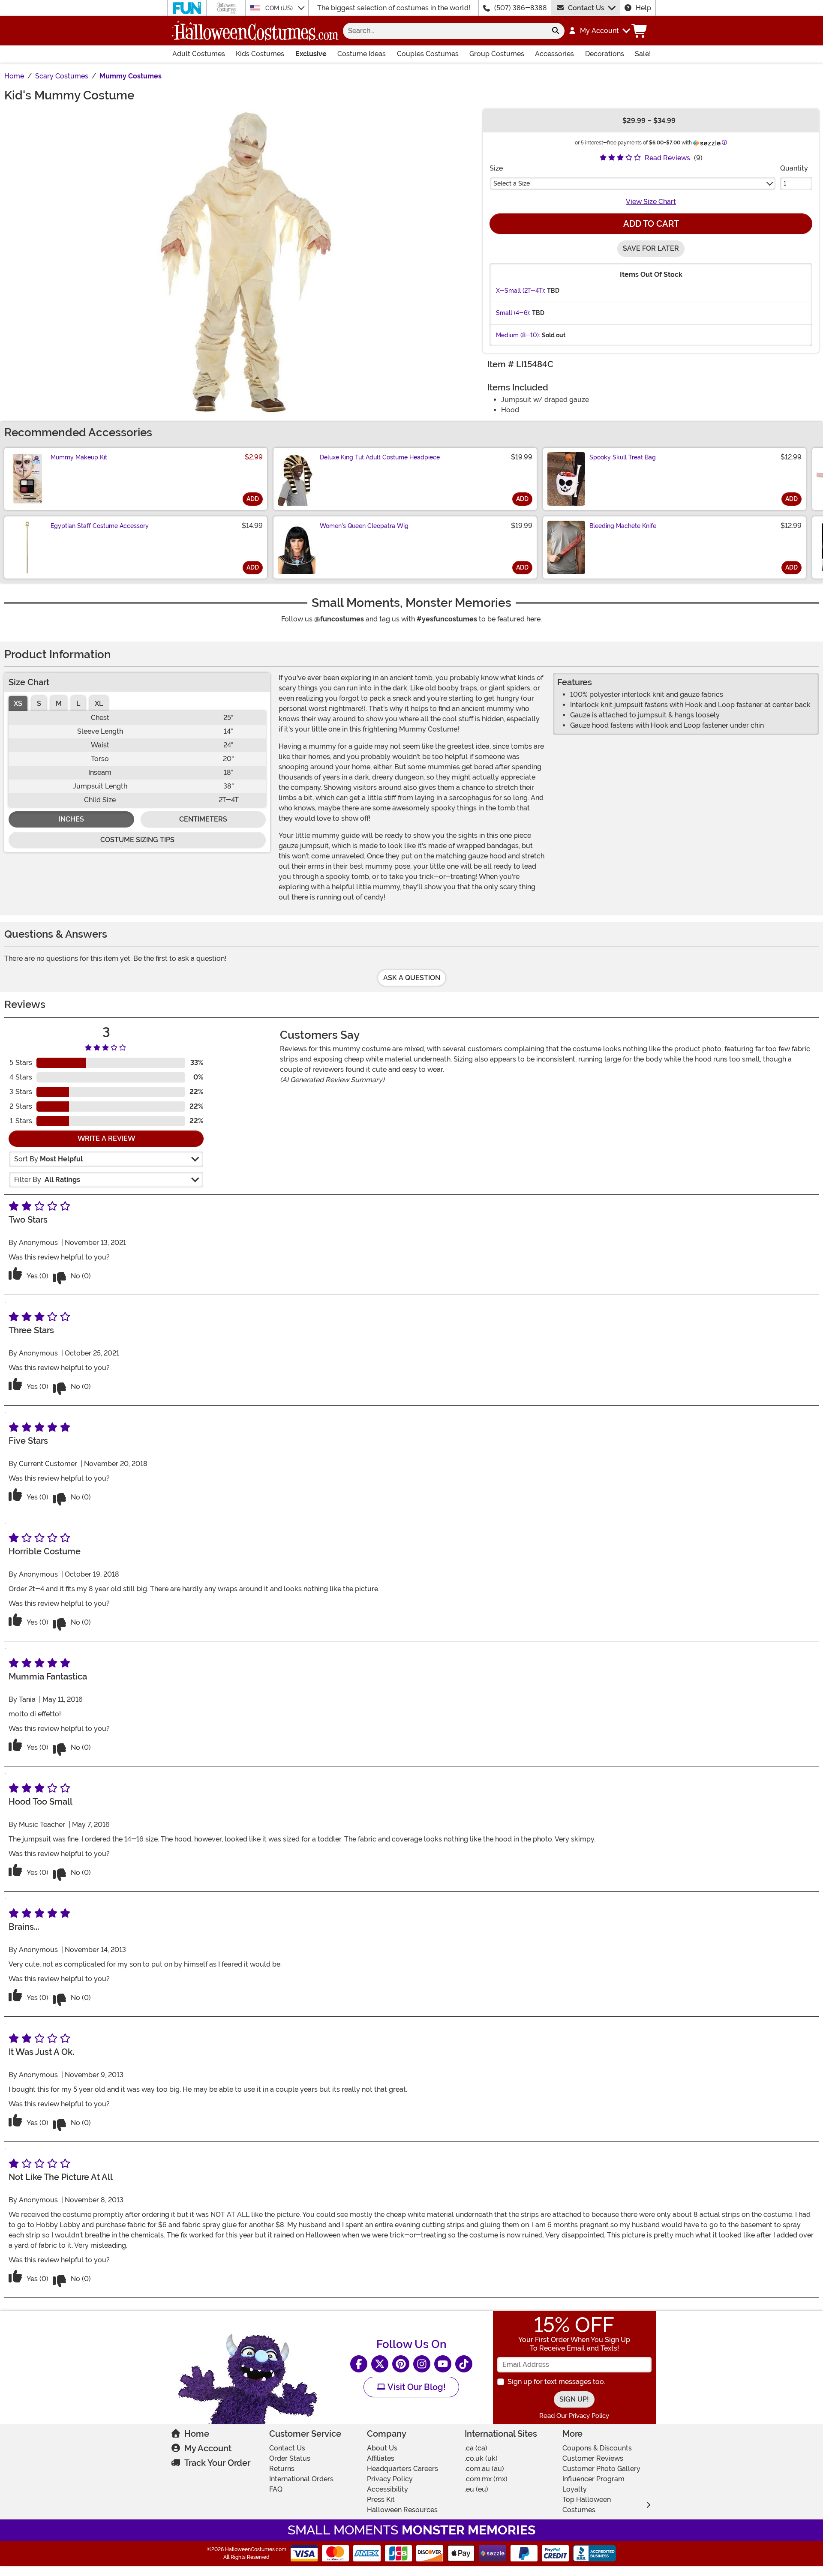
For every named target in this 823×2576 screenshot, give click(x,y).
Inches (71, 819)
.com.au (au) (484, 2469)
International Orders (301, 2479)
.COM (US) (279, 8)
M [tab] (59, 703)
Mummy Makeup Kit (79, 457)
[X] (380, 2364)
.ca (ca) (476, 2448)
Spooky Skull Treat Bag (623, 457)
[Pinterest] (401, 2364)
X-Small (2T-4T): (521, 291)
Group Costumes (497, 54)
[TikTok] (464, 2364)
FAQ (276, 2489)
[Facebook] (359, 2364)
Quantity (794, 168)
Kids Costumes (260, 54)
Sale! (643, 54)
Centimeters (203, 819)
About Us (382, 2448)
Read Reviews (667, 158)
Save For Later (651, 248)
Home (197, 2434)
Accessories (554, 54)
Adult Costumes (199, 54)
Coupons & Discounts (597, 2448)
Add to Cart (651, 224)
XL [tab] (99, 703)
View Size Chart (651, 202)
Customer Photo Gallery (601, 2469)
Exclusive (311, 54)
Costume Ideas (362, 54)
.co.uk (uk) (481, 2458)
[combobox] (445, 31)
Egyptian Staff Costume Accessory (100, 526)
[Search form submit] (556, 31)
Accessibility (387, 2489)
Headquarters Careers (402, 2469)
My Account (208, 2448)
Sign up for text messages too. (556, 2382)
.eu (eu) (476, 2489)
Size (496, 168)
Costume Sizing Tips (137, 840)
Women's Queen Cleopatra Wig (364, 526)
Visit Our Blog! (416, 2387)
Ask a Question (412, 978)
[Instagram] (422, 2364)
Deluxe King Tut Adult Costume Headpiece (380, 457)
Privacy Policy (390, 2479)
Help (643, 8)
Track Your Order (217, 2463)
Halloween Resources (402, 2510)
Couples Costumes (428, 54)
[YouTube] (443, 2364)
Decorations (605, 54)
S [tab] (39, 703)
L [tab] (78, 703)
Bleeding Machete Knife (623, 526)
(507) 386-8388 (521, 8)
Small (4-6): (513, 313)
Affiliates (381, 2458)
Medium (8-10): (518, 335)
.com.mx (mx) (486, 2479)
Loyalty (575, 2489)
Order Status (290, 2458)
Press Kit (381, 2500)
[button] (599, 31)
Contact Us (586, 8)
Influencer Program (593, 2479)
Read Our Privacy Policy (574, 2416)
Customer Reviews (593, 2458)
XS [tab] (18, 703)
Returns (282, 2469)
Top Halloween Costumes (587, 2505)
